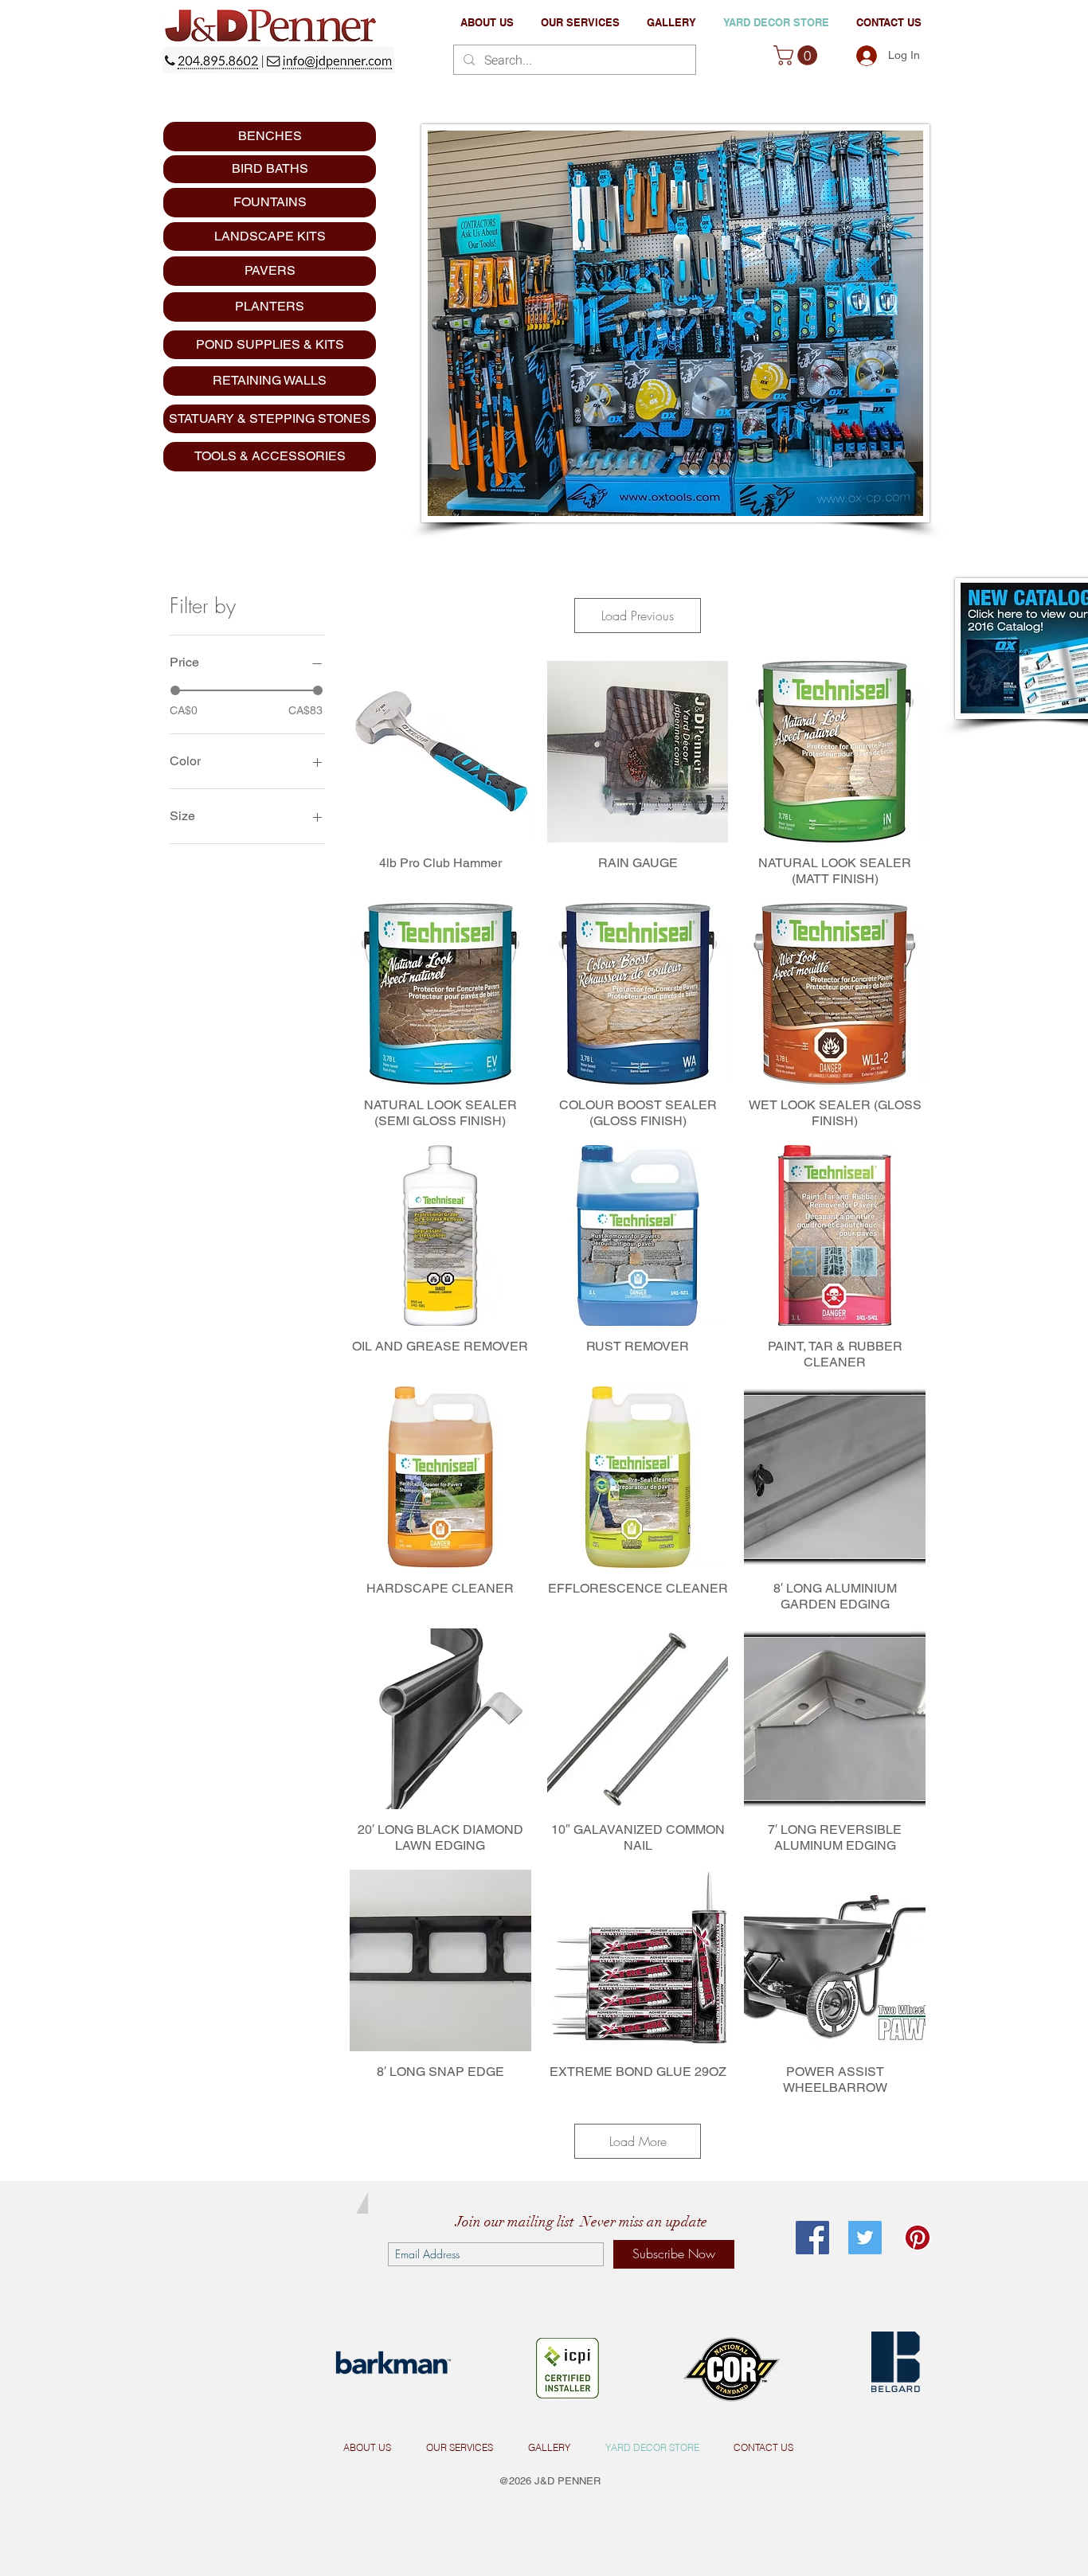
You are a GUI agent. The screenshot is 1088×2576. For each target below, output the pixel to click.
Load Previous (638, 616)
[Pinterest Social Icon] (918, 2238)
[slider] (175, 690)
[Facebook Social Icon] (812, 2238)
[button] (580, 23)
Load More (638, 2141)
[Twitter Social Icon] (865, 2238)
